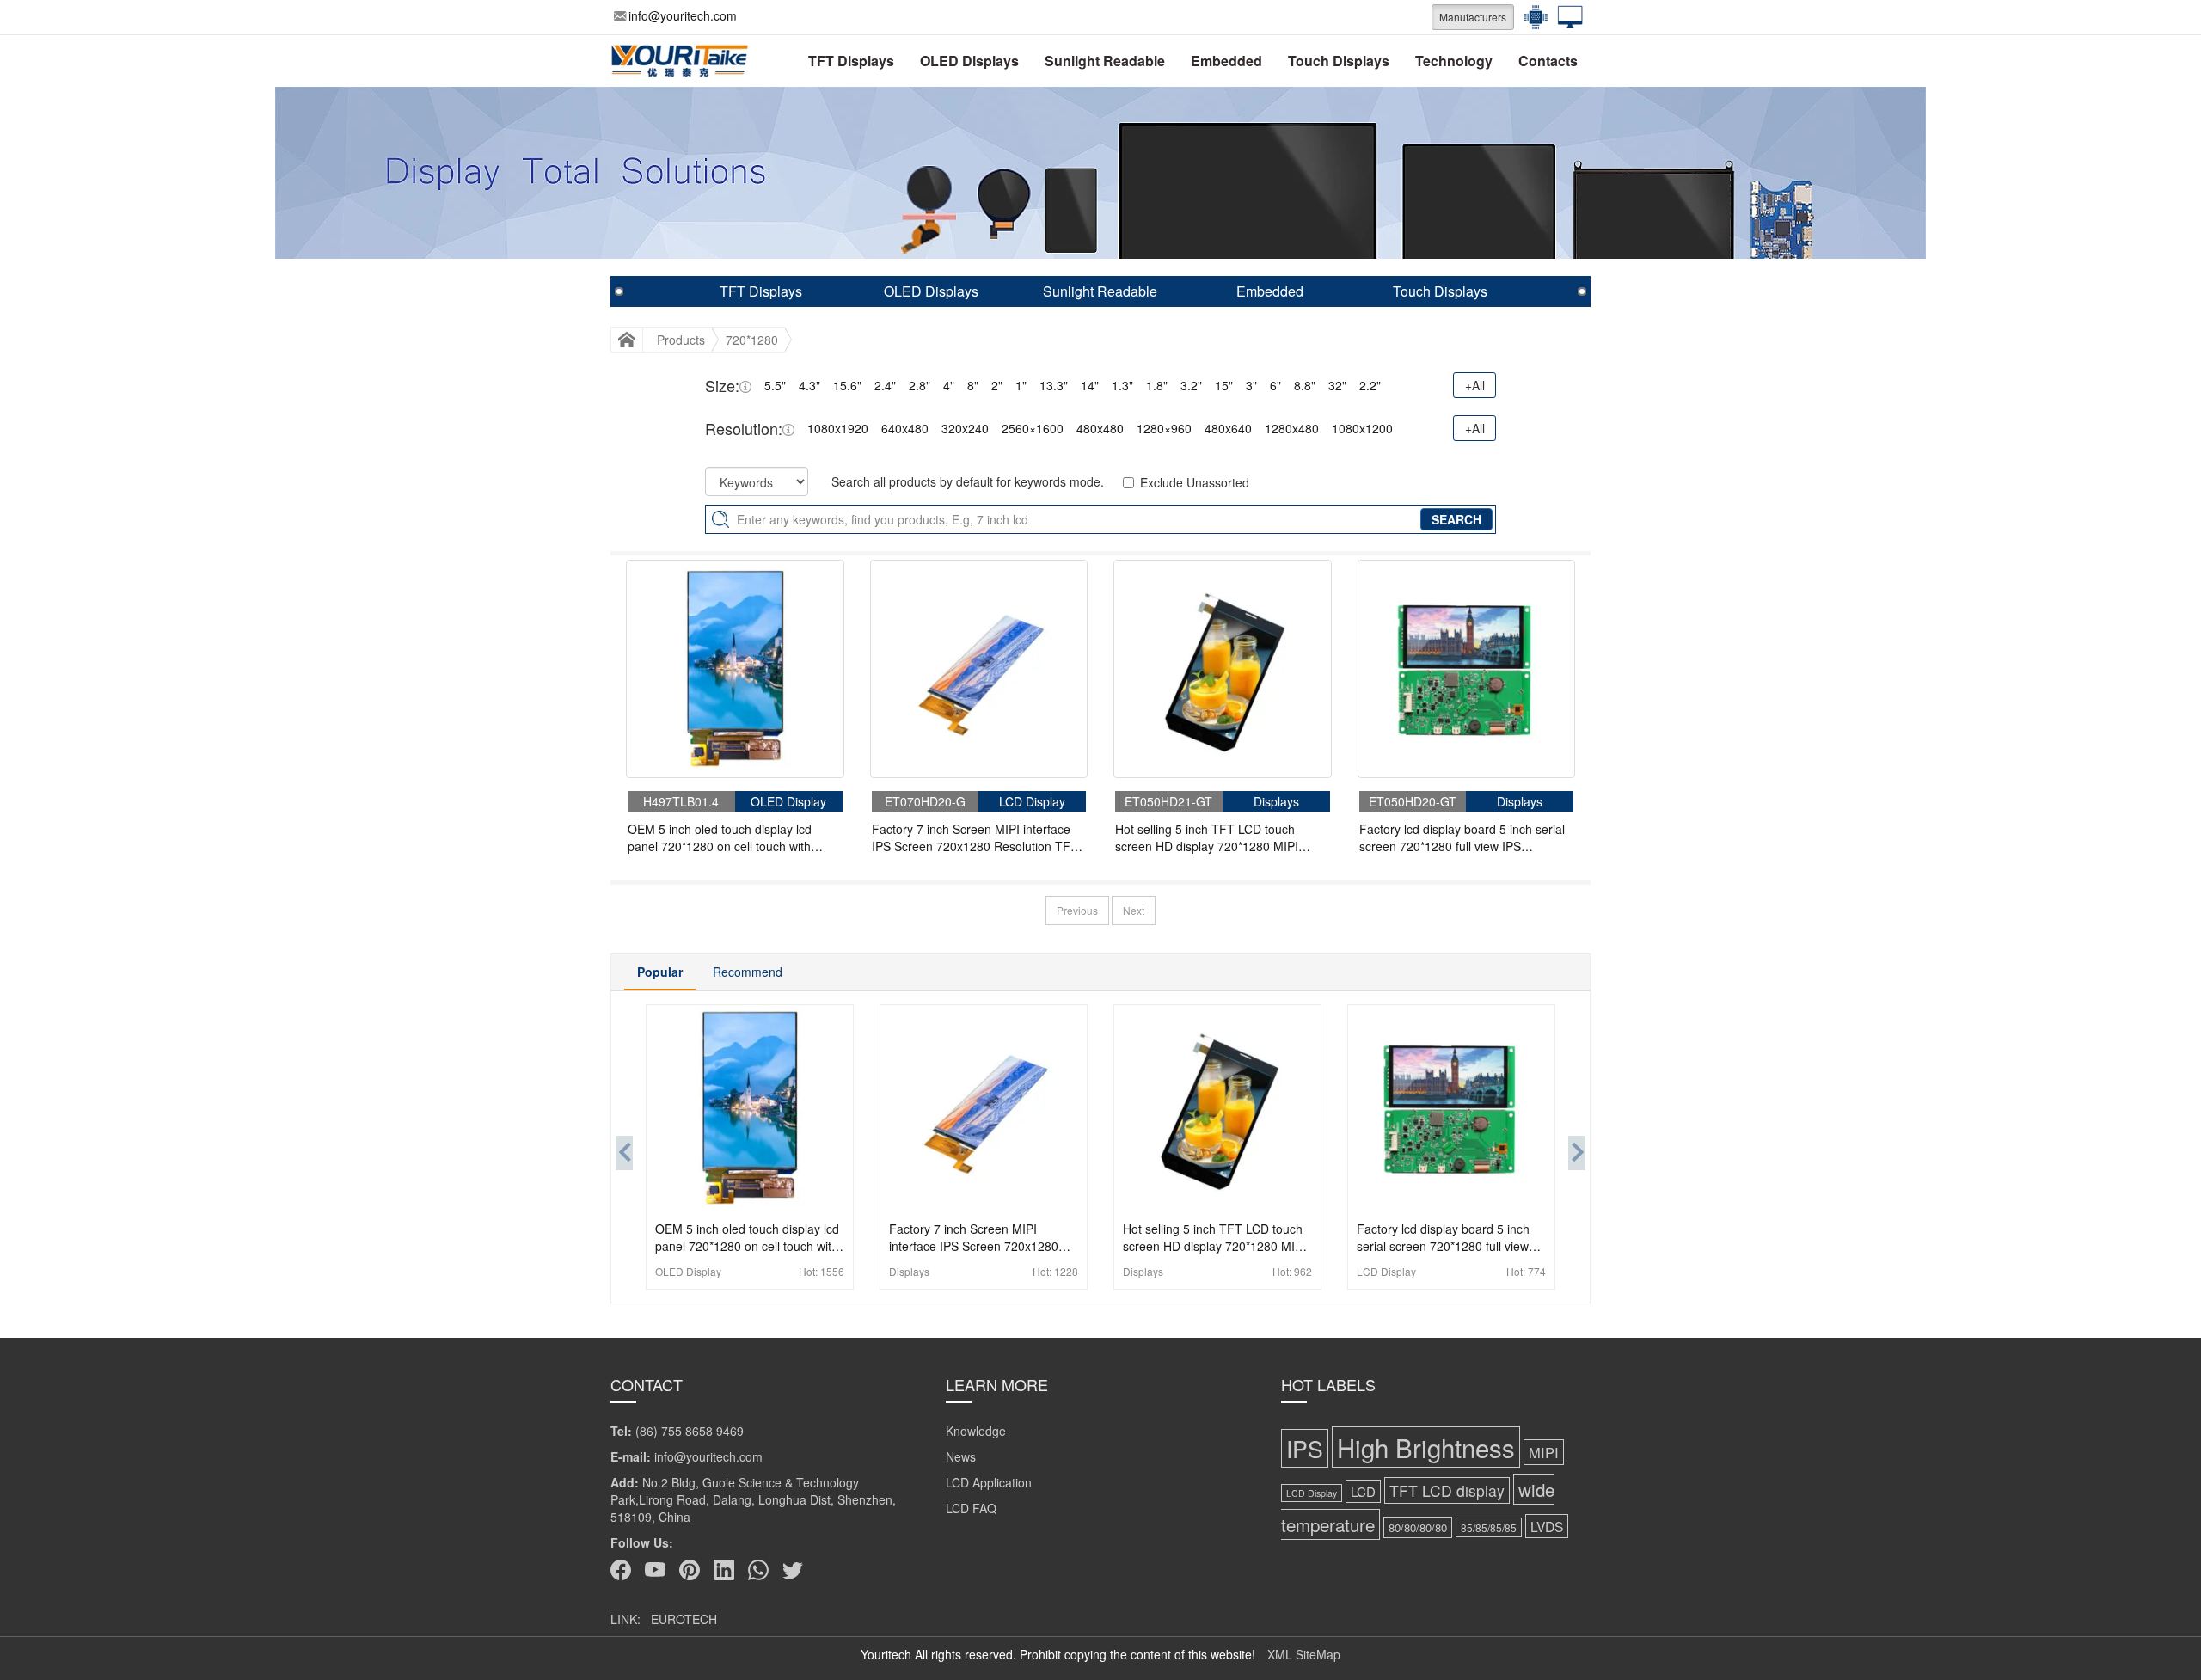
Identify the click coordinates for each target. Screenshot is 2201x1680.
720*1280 (752, 340)
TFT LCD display (1447, 1490)
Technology (1454, 61)
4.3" (809, 385)
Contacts (1548, 61)
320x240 (965, 428)
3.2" (1191, 385)
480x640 (1228, 428)
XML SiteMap (1304, 1654)
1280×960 (1164, 428)
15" (1224, 385)
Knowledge (976, 1431)
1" (1021, 385)
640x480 (905, 428)
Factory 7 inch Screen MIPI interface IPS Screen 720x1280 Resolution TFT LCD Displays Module (975, 837)
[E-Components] (1531, 17)
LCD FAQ (971, 1508)
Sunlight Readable (1105, 61)
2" (997, 385)
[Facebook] (621, 1570)
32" (1337, 385)
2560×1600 (1033, 428)
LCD (1363, 1491)
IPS (1305, 1448)
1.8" (1157, 385)
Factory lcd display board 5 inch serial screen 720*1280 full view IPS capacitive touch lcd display (1462, 837)
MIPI (1544, 1452)
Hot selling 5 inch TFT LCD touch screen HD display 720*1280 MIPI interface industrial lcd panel (1207, 837)
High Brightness (1426, 1447)
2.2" (1370, 385)
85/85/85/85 (1489, 1527)
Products (681, 340)
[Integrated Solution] (1566, 17)
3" (1251, 385)
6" (1275, 385)
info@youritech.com (683, 15)
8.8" (1305, 385)
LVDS (1547, 1526)
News (961, 1456)
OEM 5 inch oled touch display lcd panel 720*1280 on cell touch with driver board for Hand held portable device (723, 837)
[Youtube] (655, 1570)
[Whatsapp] (758, 1570)
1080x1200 (1362, 428)
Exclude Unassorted (1195, 482)
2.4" (885, 385)
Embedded (1226, 61)
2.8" (920, 385)
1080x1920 (838, 428)
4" (949, 385)
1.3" (1122, 385)
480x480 (1100, 428)
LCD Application (989, 1482)
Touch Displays (1339, 61)
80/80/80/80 (1418, 1527)
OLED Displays (969, 61)
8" (973, 385)
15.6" (847, 385)
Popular (660, 972)
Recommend (748, 972)
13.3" (1054, 385)
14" (1090, 385)
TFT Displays (851, 61)
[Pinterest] (690, 1570)
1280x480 (1292, 428)
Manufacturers (1473, 17)
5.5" (775, 385)
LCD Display (1312, 1493)
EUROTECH (684, 1619)
